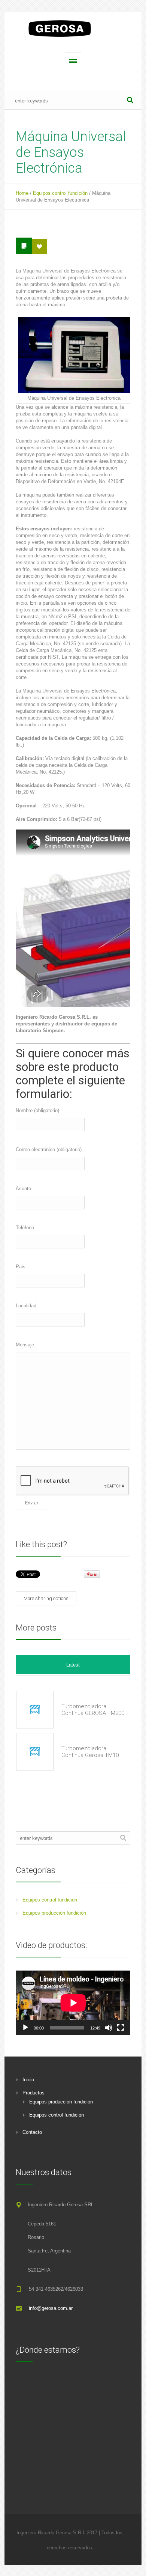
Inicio (28, 2080)
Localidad (26, 1306)
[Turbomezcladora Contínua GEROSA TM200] (35, 1710)
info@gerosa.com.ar (51, 2308)
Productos (34, 2093)
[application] (73, 2003)
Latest (73, 1665)
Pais (21, 1267)
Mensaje (25, 1345)
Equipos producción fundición (54, 1913)
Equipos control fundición (60, 193)
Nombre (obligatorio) (37, 1110)
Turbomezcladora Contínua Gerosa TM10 (90, 1752)
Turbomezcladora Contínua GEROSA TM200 (93, 1710)
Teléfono (25, 1228)
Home (22, 193)
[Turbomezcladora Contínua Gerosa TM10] (35, 1752)
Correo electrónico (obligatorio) (49, 1149)
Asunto (23, 1189)
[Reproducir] (25, 2028)
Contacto (32, 2132)
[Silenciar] (109, 2028)
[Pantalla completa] (121, 2028)
